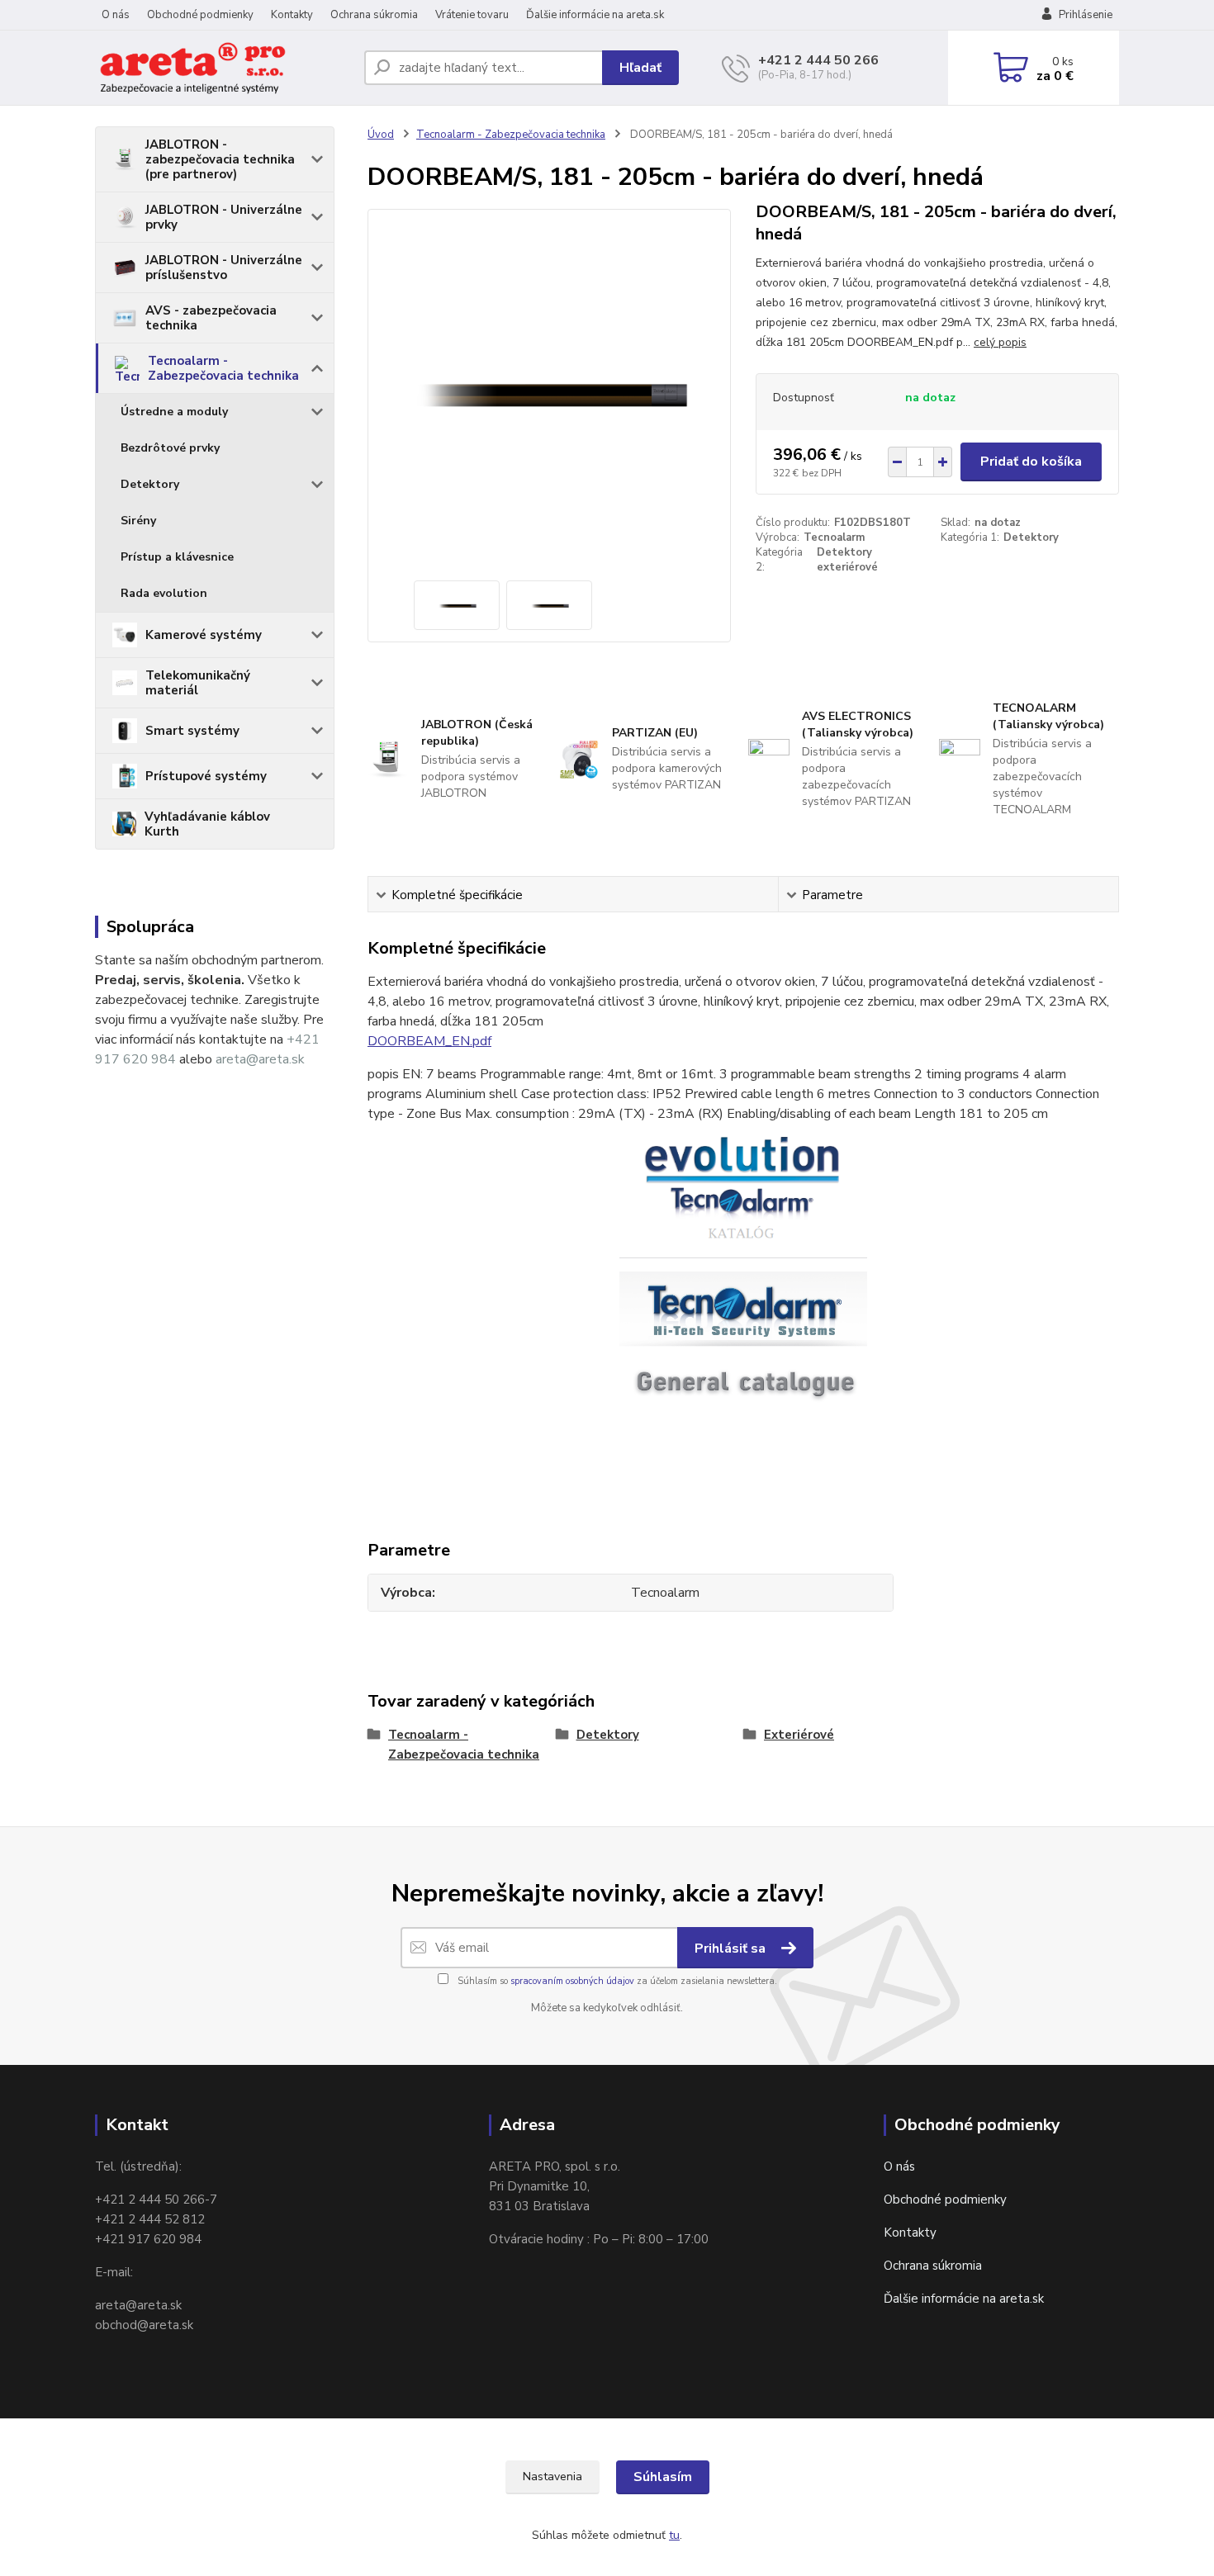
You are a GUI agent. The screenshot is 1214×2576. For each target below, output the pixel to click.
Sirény (138, 521)
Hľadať (640, 68)
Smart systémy (192, 731)
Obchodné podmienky (200, 15)
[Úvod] (223, 68)
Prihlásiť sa (732, 1949)
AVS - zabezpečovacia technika (211, 318)
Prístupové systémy (206, 776)
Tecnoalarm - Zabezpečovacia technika (223, 368)
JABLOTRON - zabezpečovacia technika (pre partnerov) (220, 159)
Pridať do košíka (1031, 462)
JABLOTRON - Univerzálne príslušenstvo (224, 268)
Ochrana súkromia (374, 15)
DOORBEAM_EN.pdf (429, 1041)
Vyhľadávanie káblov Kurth (207, 824)
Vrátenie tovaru (472, 15)
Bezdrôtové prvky (170, 448)
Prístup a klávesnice (177, 557)
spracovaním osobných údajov (572, 1981)
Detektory (150, 484)
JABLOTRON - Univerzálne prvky (224, 217)
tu (674, 2535)
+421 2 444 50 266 (818, 60)
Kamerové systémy (204, 635)
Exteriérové (799, 1735)
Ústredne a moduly (174, 412)
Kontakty (292, 15)
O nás (116, 15)
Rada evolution (164, 593)
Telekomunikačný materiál (198, 683)
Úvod (381, 135)
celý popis (1000, 342)
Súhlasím (663, 2477)
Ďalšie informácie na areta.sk (595, 15)
